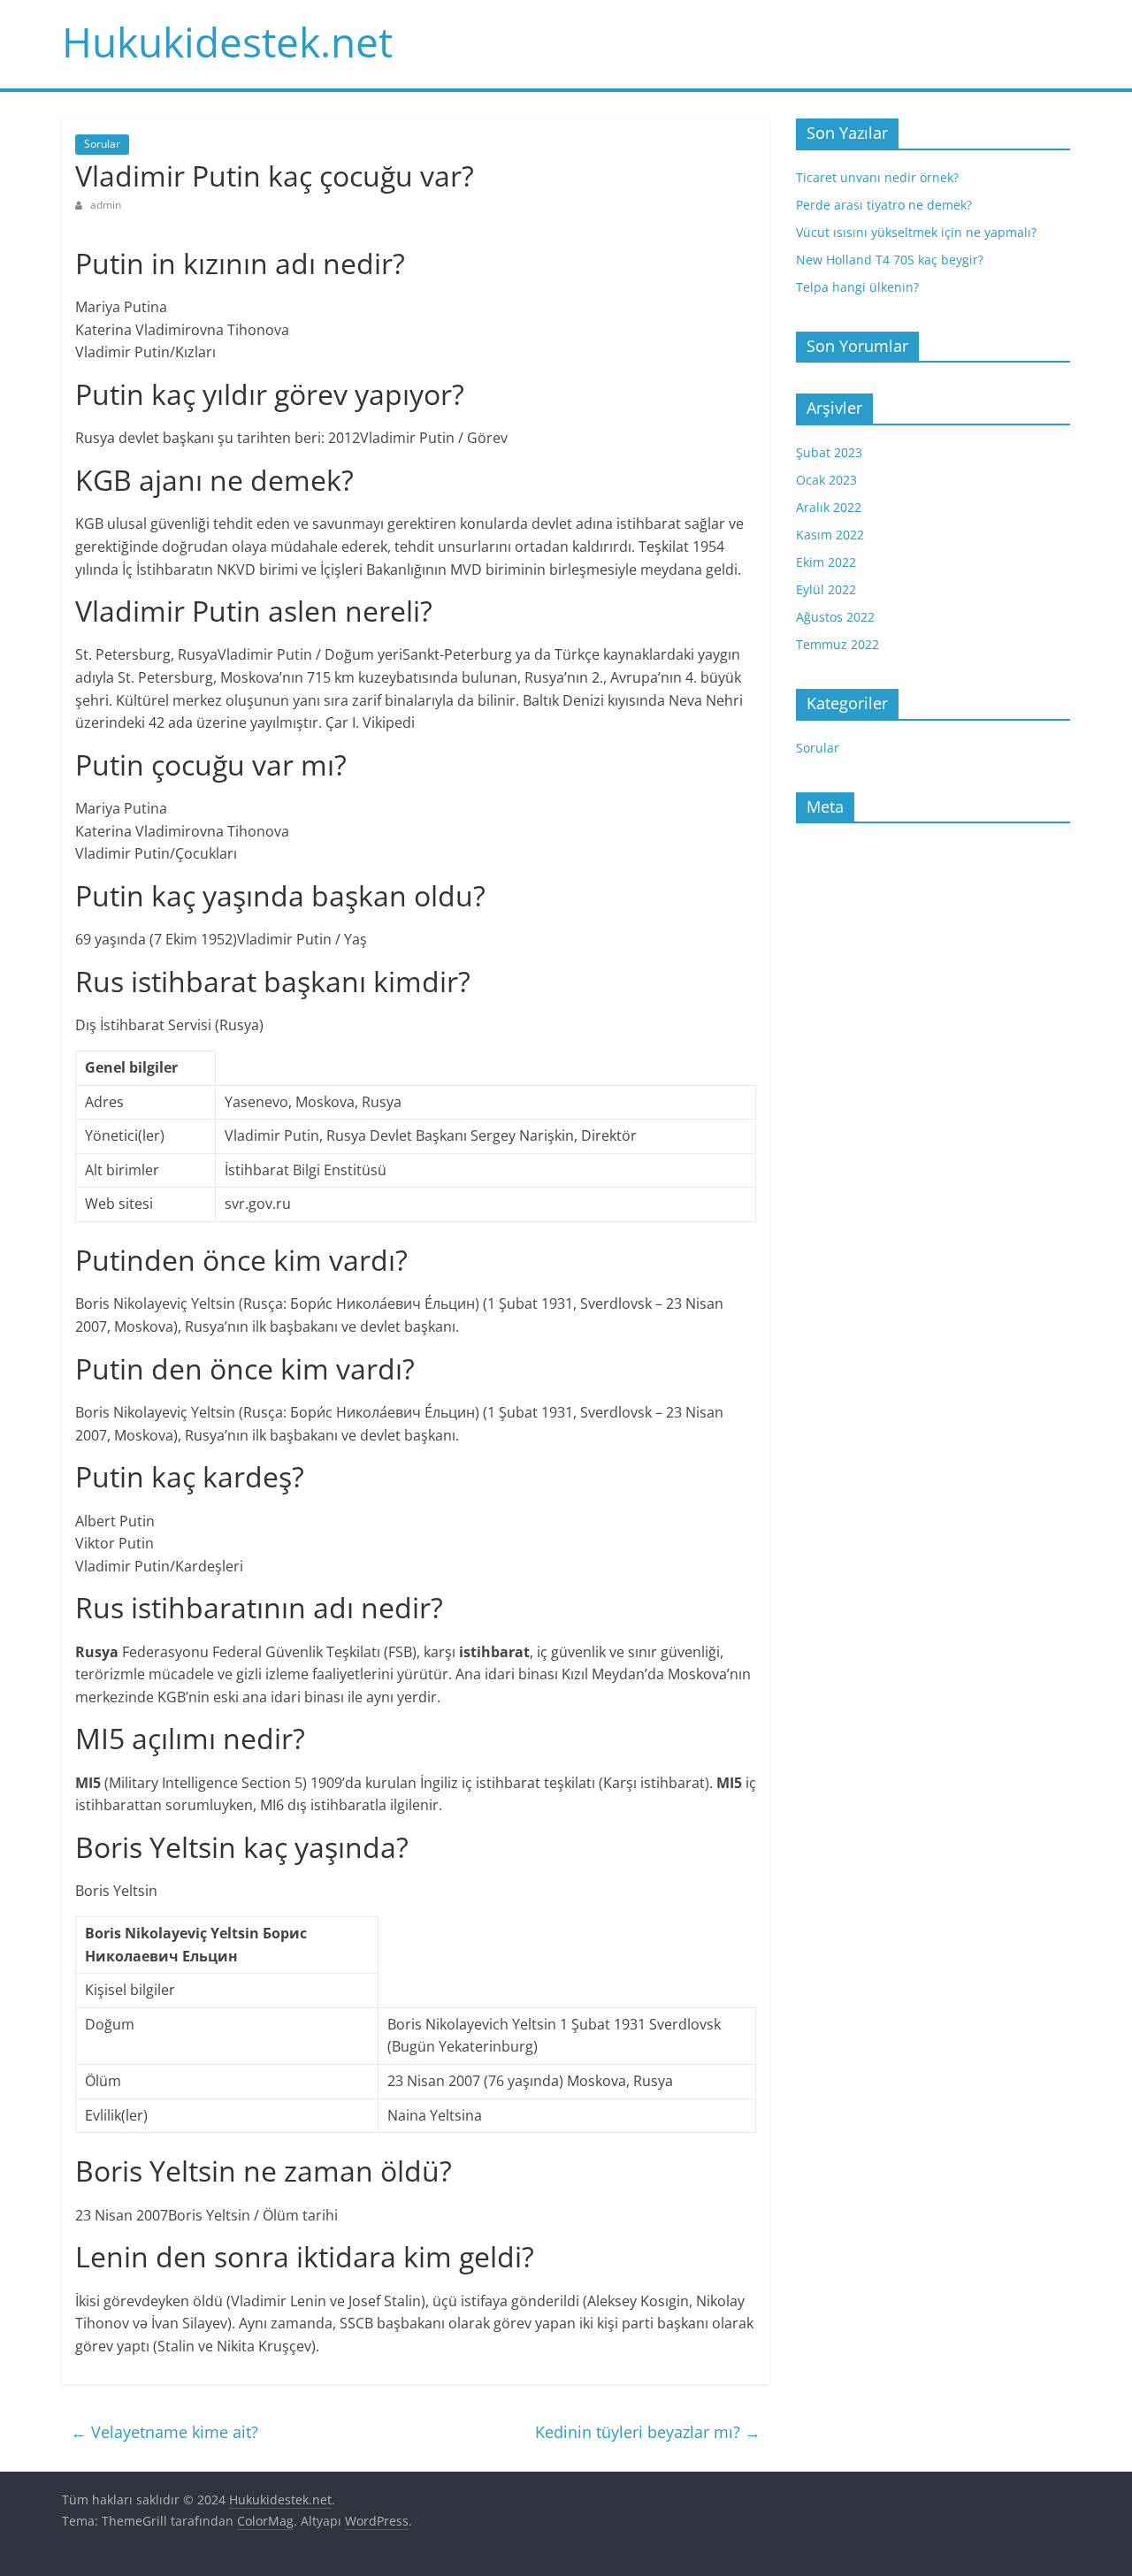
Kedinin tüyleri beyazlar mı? (648, 2432)
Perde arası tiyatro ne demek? (884, 205)
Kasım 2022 (830, 535)
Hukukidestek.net (227, 42)
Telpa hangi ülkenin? (857, 287)
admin (106, 205)
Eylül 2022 (826, 589)
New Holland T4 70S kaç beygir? (890, 260)
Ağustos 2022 (835, 617)
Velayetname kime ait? (164, 2432)
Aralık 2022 (829, 507)
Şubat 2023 (829, 452)
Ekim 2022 (826, 562)
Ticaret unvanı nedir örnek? (877, 177)
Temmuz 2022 (838, 644)
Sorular (102, 144)
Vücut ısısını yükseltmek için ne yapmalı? (916, 232)
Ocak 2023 (826, 480)
